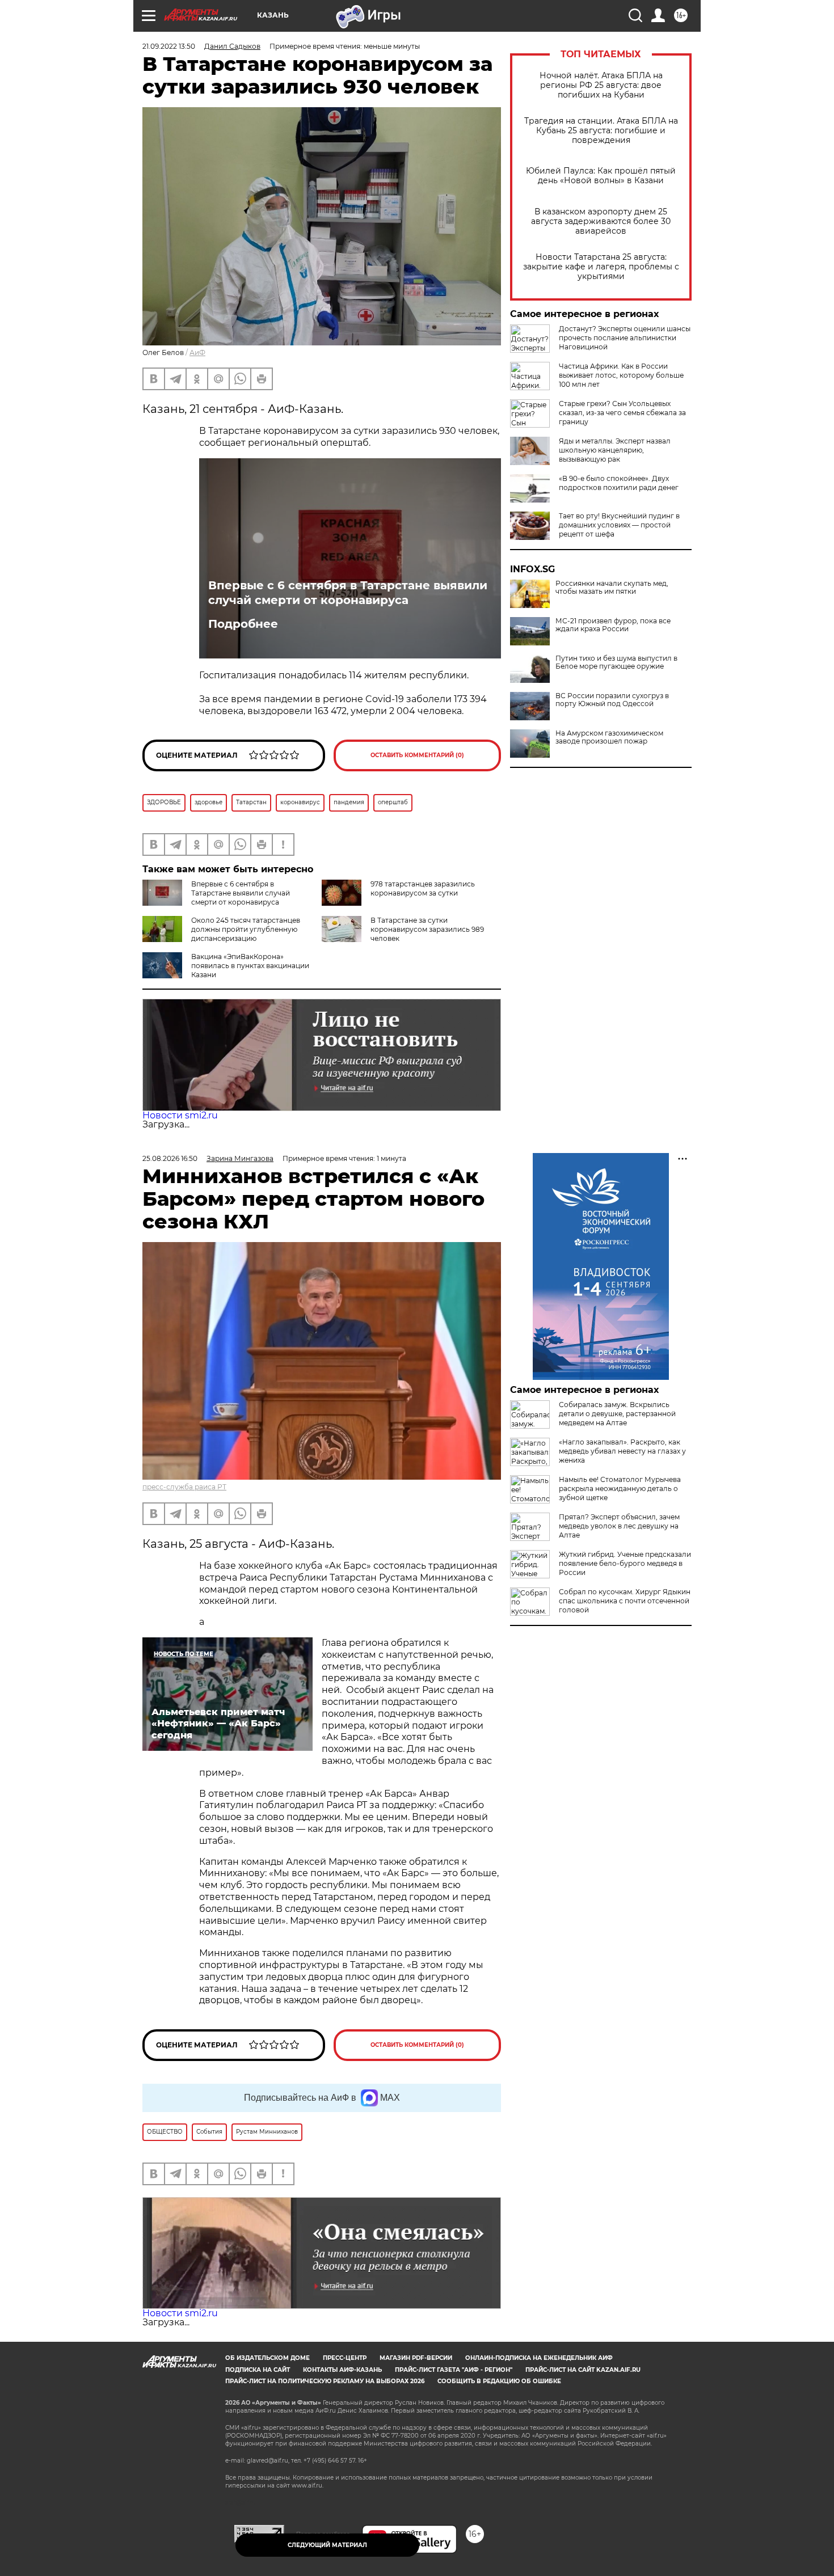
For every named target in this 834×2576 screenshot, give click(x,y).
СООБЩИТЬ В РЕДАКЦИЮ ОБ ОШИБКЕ (499, 2381)
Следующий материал (327, 2545)
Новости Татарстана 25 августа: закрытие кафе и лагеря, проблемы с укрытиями (601, 267)
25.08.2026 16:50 (170, 1158)
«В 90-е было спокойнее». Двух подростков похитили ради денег (619, 483)
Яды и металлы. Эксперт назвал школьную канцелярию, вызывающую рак (615, 450)
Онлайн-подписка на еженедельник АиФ (539, 2358)
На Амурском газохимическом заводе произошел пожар (609, 737)
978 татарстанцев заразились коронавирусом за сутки (423, 888)
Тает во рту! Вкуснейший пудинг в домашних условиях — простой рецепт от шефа (619, 525)
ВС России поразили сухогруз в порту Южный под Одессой (612, 700)
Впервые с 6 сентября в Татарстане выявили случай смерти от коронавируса (348, 593)
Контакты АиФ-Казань (342, 2370)
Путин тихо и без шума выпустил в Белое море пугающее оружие (616, 662)
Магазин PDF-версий (416, 2358)
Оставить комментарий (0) (417, 755)
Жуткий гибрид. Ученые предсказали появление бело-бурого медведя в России (625, 1563)
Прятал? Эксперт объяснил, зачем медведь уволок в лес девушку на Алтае (619, 1526)
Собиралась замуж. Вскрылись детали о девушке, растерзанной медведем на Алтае (617, 1414)
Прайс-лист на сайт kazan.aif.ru (583, 2370)
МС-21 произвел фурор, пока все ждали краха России (613, 625)
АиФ (197, 352)
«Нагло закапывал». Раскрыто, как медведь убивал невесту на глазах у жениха (622, 1451)
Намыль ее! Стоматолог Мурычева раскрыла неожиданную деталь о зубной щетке (620, 1488)
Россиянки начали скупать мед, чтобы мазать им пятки (612, 588)
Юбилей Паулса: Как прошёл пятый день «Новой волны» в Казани (601, 176)
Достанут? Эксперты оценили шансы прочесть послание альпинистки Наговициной (625, 338)
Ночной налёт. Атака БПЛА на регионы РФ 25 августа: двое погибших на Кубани (601, 85)
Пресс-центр (345, 2358)
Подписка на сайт (258, 2370)
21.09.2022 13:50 (169, 46)
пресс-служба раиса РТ (184, 1487)
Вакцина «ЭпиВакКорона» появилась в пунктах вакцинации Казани (250, 966)
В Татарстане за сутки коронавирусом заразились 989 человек (427, 929)
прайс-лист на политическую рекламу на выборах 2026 (325, 2381)
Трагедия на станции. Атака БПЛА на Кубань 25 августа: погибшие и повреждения (601, 131)
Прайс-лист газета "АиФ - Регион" (454, 2370)
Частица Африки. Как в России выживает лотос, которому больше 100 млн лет (621, 375)
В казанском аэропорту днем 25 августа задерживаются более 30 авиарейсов (601, 221)
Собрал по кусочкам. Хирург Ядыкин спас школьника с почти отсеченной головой (625, 1601)
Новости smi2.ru (180, 1115)
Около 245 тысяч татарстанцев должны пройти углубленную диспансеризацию (246, 929)
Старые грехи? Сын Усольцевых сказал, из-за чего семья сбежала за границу (622, 413)
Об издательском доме (268, 2358)
